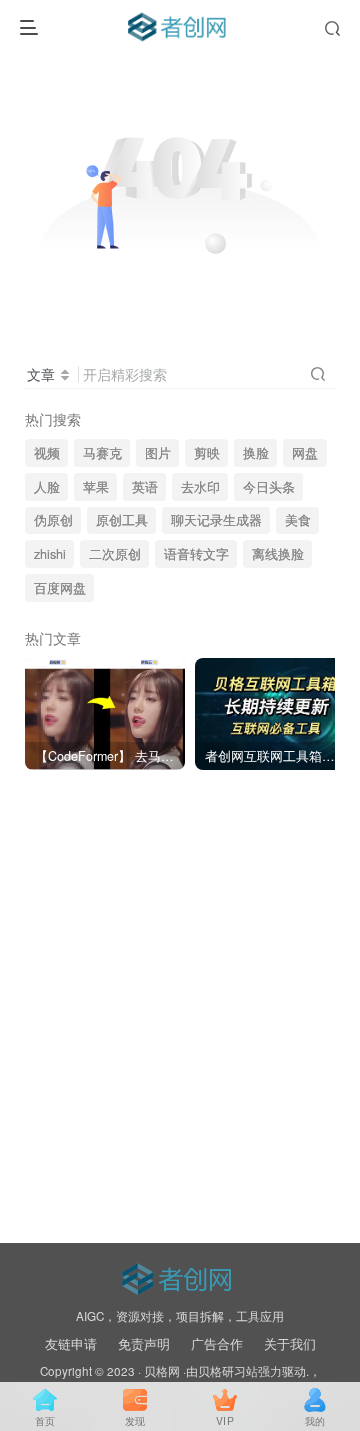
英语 (145, 487)
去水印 (200, 487)
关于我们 (290, 1343)
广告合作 (217, 1343)
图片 (158, 453)
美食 (298, 520)
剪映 (207, 453)
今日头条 (269, 487)
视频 (47, 453)
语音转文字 (196, 554)
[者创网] (179, 1275)
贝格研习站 (228, 1371)
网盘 (305, 453)
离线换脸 (278, 554)
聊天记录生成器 (216, 520)
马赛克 (102, 453)
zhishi (50, 554)
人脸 (47, 487)
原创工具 (122, 520)
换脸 (256, 453)
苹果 (96, 487)
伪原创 (53, 520)
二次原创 (115, 554)
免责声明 (144, 1343)
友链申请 (71, 1343)
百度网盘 (60, 588)
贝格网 (162, 1371)
